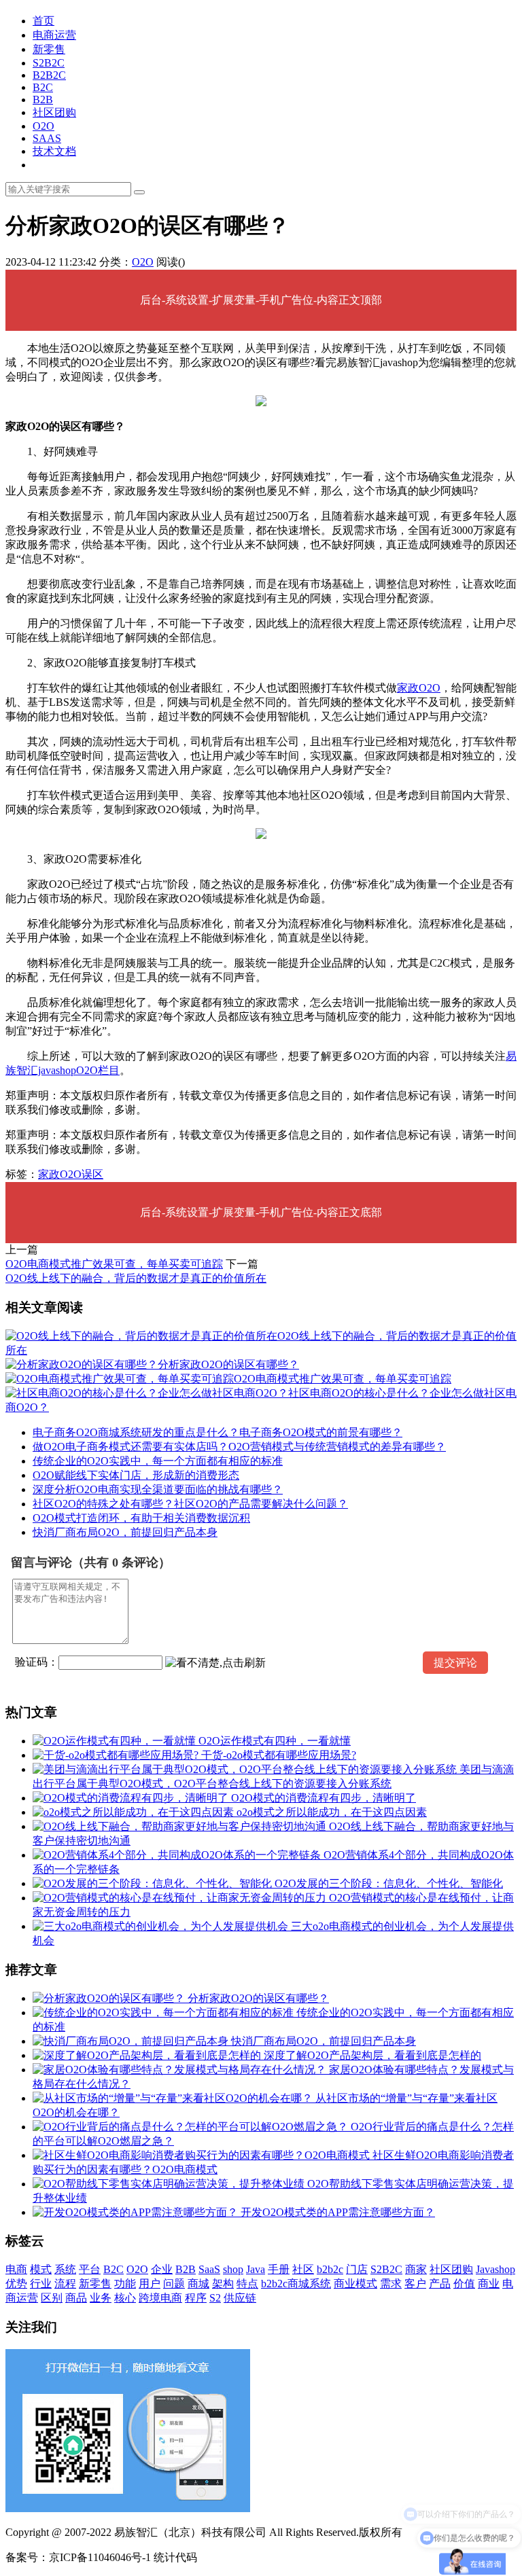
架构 (223, 2284)
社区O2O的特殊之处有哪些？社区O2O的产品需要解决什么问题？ (190, 1504)
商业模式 (355, 2284)
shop (233, 2269)
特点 (247, 2284)
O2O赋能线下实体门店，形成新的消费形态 (136, 1475)
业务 (101, 2298)
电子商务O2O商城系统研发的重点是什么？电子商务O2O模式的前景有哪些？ (217, 1432)
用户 (150, 2284)
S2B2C (49, 63)
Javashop (495, 2269)
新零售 (49, 49)
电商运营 (54, 35)
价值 (464, 2284)
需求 (391, 2284)
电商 (16, 2269)
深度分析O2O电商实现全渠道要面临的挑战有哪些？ (158, 1489)
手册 (279, 2269)
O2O (43, 126)
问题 (174, 2284)
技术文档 (54, 151)
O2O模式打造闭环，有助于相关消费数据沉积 (141, 1518)
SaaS (209, 2269)
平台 (90, 2269)
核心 (125, 2298)
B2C (43, 87)
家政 (49, 1174)
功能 (125, 2284)
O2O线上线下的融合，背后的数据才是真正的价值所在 (136, 1278)
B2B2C (49, 75)
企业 (162, 2269)
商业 (489, 2284)
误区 (92, 1174)
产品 (440, 2284)
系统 (65, 2269)
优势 (16, 2284)
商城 (198, 2284)
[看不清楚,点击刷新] (215, 1663)
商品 (76, 2298)
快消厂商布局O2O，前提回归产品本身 (125, 1532)
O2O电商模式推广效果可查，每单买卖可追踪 (114, 1264)
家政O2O (419, 688)
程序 (196, 2298)
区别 (52, 2298)
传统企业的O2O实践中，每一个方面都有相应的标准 (158, 1461)
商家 (416, 2269)
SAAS (47, 138)
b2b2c (330, 2269)
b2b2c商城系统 (296, 2284)
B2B (43, 100)
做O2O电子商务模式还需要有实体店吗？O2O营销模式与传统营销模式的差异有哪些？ (239, 1447)
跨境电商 (160, 2298)
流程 (65, 2284)
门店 (357, 2269)
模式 (41, 2269)
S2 (215, 2298)
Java (256, 2269)
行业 (41, 2284)
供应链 (240, 2298)
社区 (303, 2269)
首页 (43, 21)
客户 (415, 2284)
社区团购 (54, 112)
